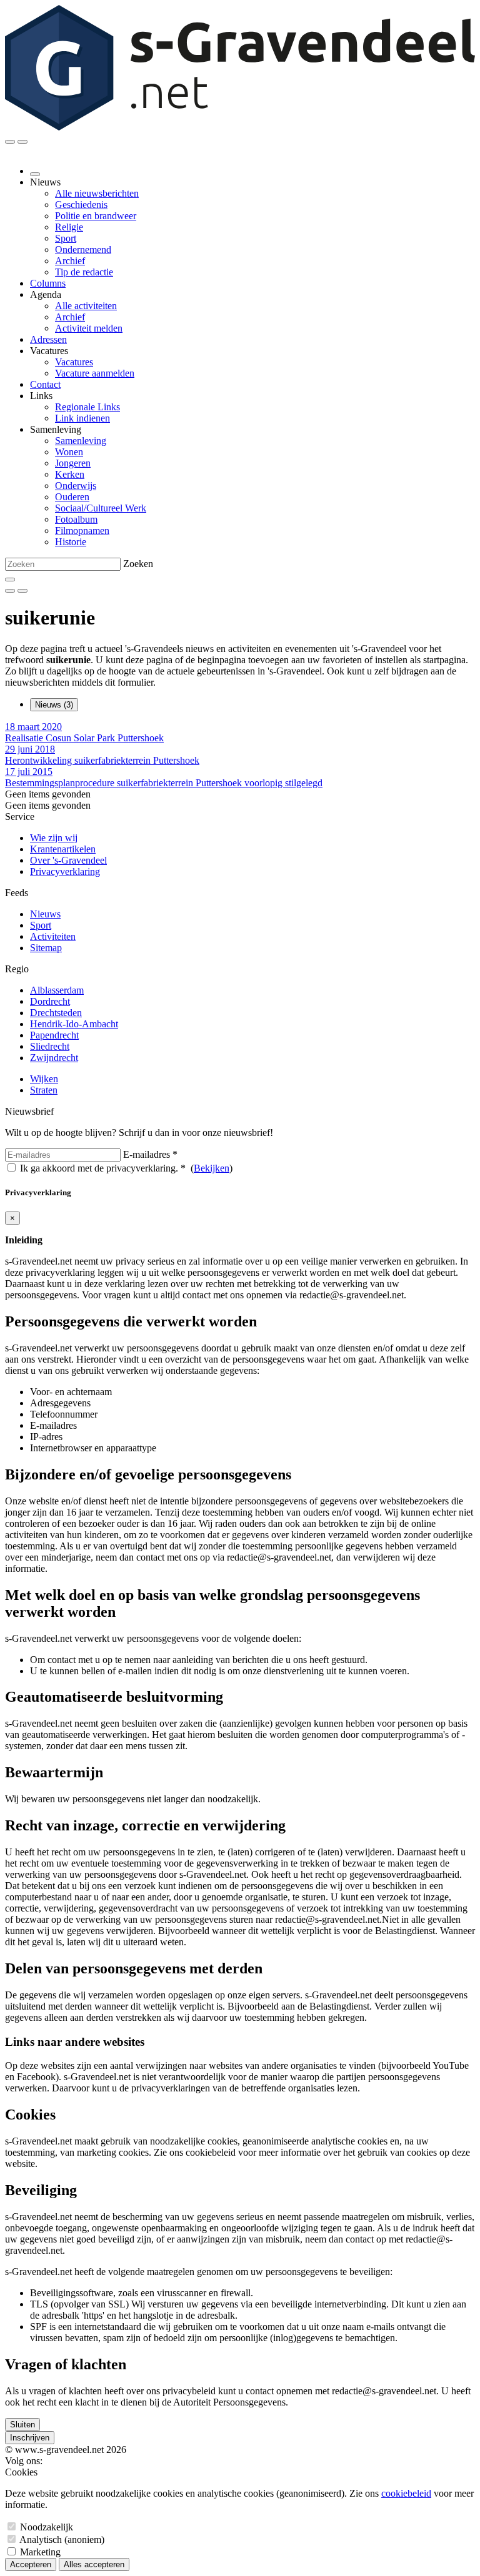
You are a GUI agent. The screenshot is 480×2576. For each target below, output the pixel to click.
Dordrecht (50, 1001)
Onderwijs (76, 486)
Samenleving (81, 441)
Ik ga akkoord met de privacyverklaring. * (103, 1168)
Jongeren (73, 463)
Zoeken (138, 564)
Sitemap (46, 948)
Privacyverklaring (65, 871)
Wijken (44, 1079)
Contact (45, 384)
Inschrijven (30, 2438)
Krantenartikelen (63, 849)
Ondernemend (83, 249)
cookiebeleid (406, 2493)
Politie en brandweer (96, 216)
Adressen (48, 339)
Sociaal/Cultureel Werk (101, 508)
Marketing (40, 2552)
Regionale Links (87, 407)
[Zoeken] (10, 580)
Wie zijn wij (54, 838)
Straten (44, 1090)
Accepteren (31, 2564)
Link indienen (82, 418)
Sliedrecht (50, 1046)
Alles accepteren (94, 2564)
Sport (66, 238)
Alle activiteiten (86, 306)
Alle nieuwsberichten (97, 193)
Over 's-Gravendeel (68, 860)
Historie (71, 542)
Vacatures (74, 362)
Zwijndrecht (54, 1058)
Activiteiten (53, 936)
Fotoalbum (76, 519)
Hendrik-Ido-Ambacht (74, 1024)
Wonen (69, 452)
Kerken (70, 474)
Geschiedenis (81, 205)
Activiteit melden (89, 328)
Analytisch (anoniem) (62, 2539)
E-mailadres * (150, 1154)
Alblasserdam (57, 990)
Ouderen (72, 497)
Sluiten (22, 2425)
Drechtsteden (56, 1013)
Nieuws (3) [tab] (54, 705)
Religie (69, 227)
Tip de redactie (84, 272)
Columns (48, 283)
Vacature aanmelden (95, 373)
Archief (70, 261)
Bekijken (212, 1168)
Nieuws (45, 914)
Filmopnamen (82, 530)
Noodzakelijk (47, 2527)
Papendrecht (54, 1035)
